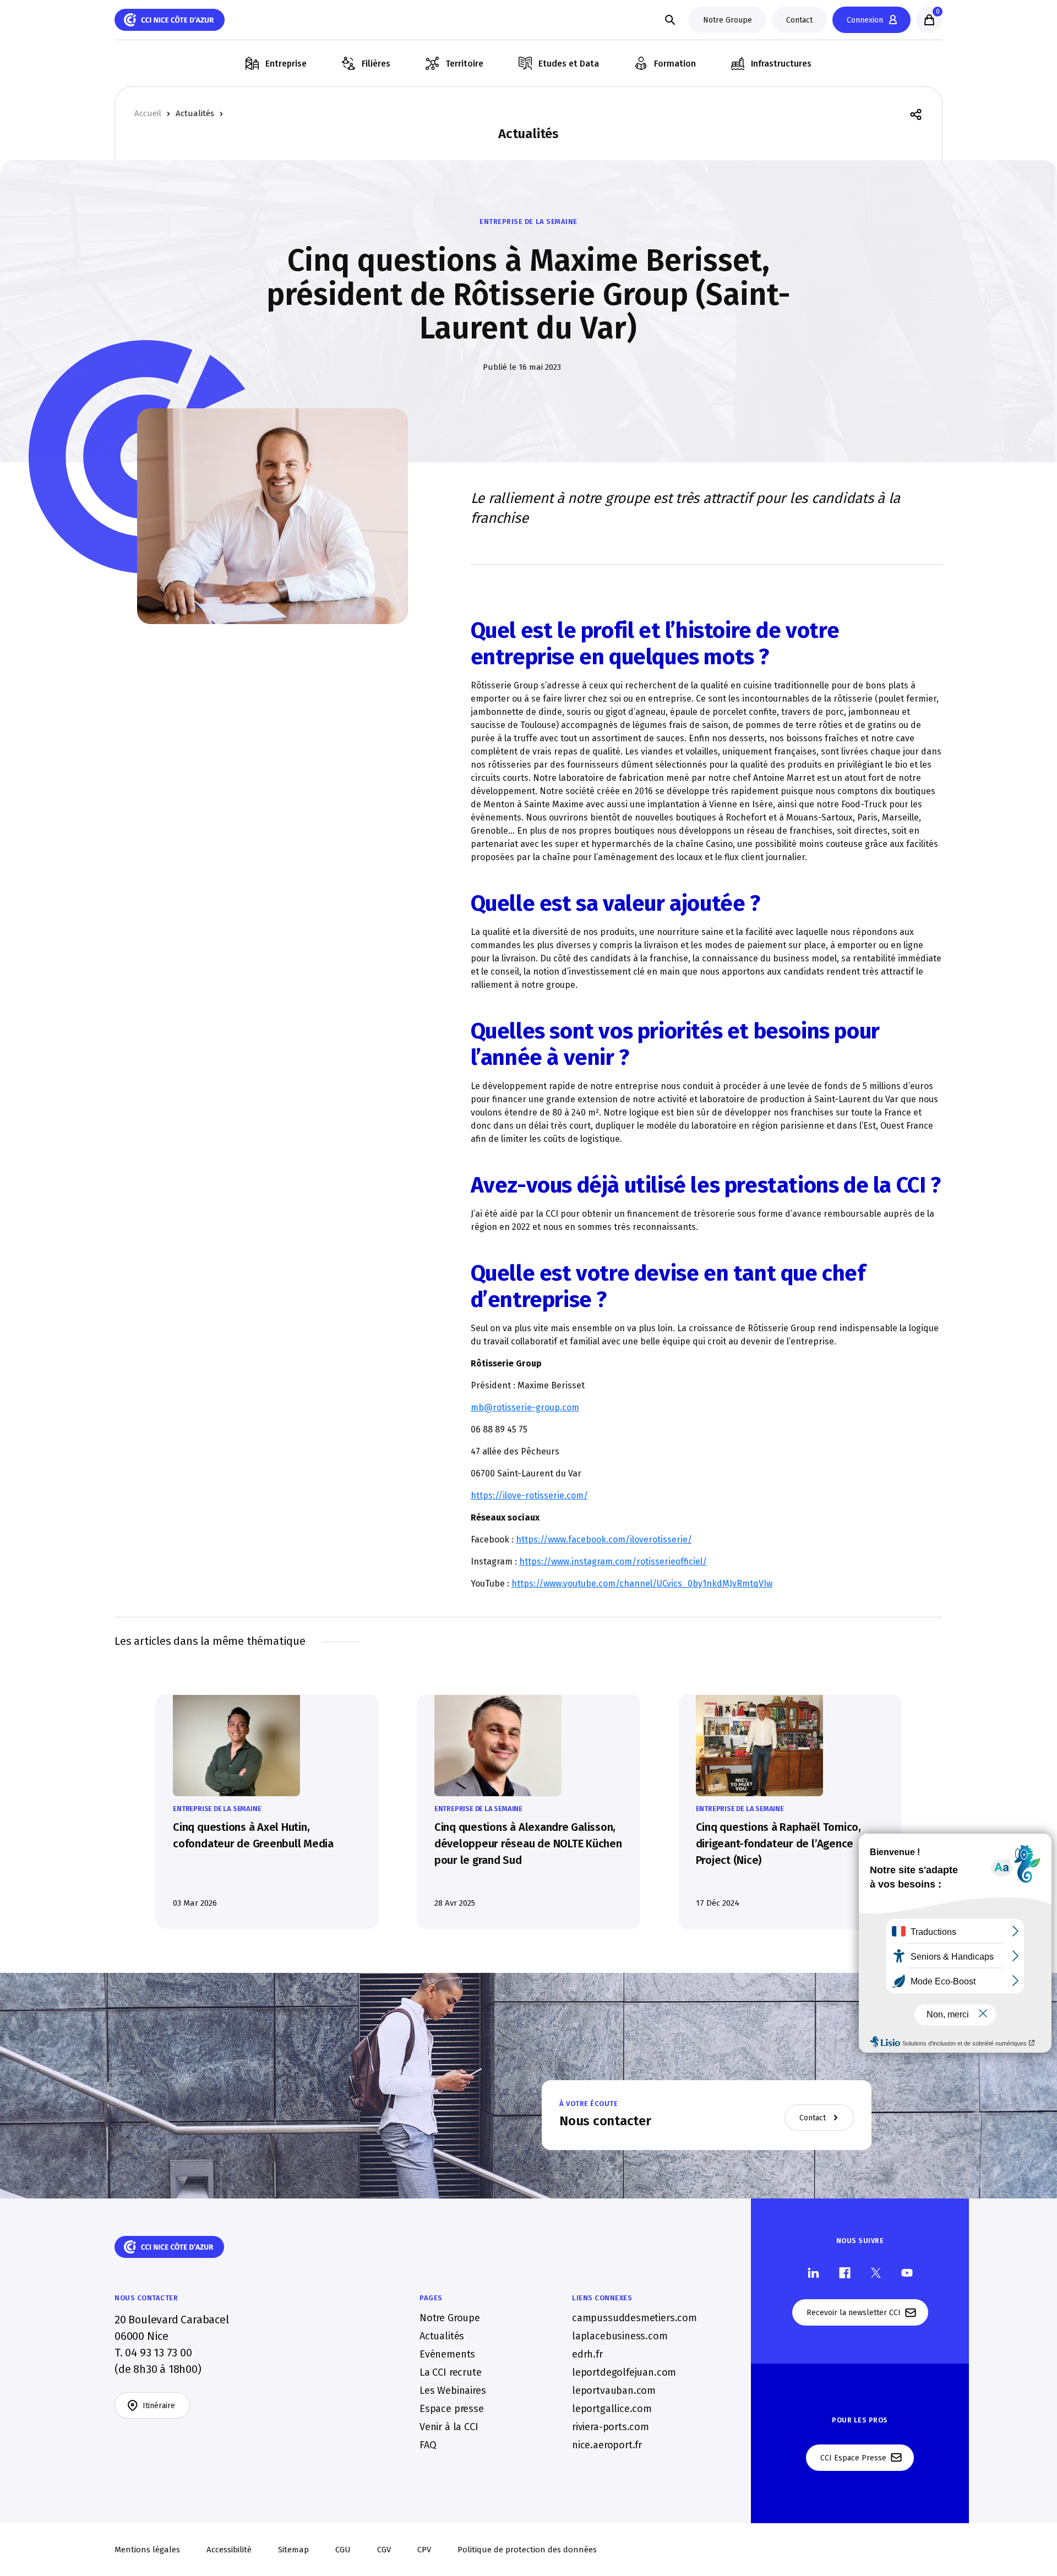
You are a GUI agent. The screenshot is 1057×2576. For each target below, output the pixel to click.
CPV (424, 2550)
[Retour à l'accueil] (170, 20)
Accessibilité (229, 2550)
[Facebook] (845, 2272)
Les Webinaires (453, 2391)
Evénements (447, 2354)
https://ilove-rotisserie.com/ (529, 1495)
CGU (343, 2550)
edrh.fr (587, 2354)
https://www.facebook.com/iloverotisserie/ (604, 1539)
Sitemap (293, 2550)
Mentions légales (147, 2550)
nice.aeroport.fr (607, 2445)
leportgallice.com (612, 2409)
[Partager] (916, 114)
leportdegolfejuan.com (624, 2372)
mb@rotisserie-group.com (525, 1407)
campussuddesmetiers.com (634, 2318)
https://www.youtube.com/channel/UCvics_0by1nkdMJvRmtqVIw (642, 1584)
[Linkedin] (813, 2272)
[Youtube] (907, 2272)
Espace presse (452, 2409)
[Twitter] (876, 2272)
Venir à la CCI (449, 2427)
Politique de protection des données (527, 2550)
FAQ (428, 2445)
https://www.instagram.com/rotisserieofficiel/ (613, 1562)
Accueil (148, 114)
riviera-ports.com (611, 2427)
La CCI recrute (450, 2372)
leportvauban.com (614, 2391)
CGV (384, 2550)
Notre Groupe (450, 2318)
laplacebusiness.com (620, 2336)
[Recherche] (670, 20)
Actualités (195, 114)
